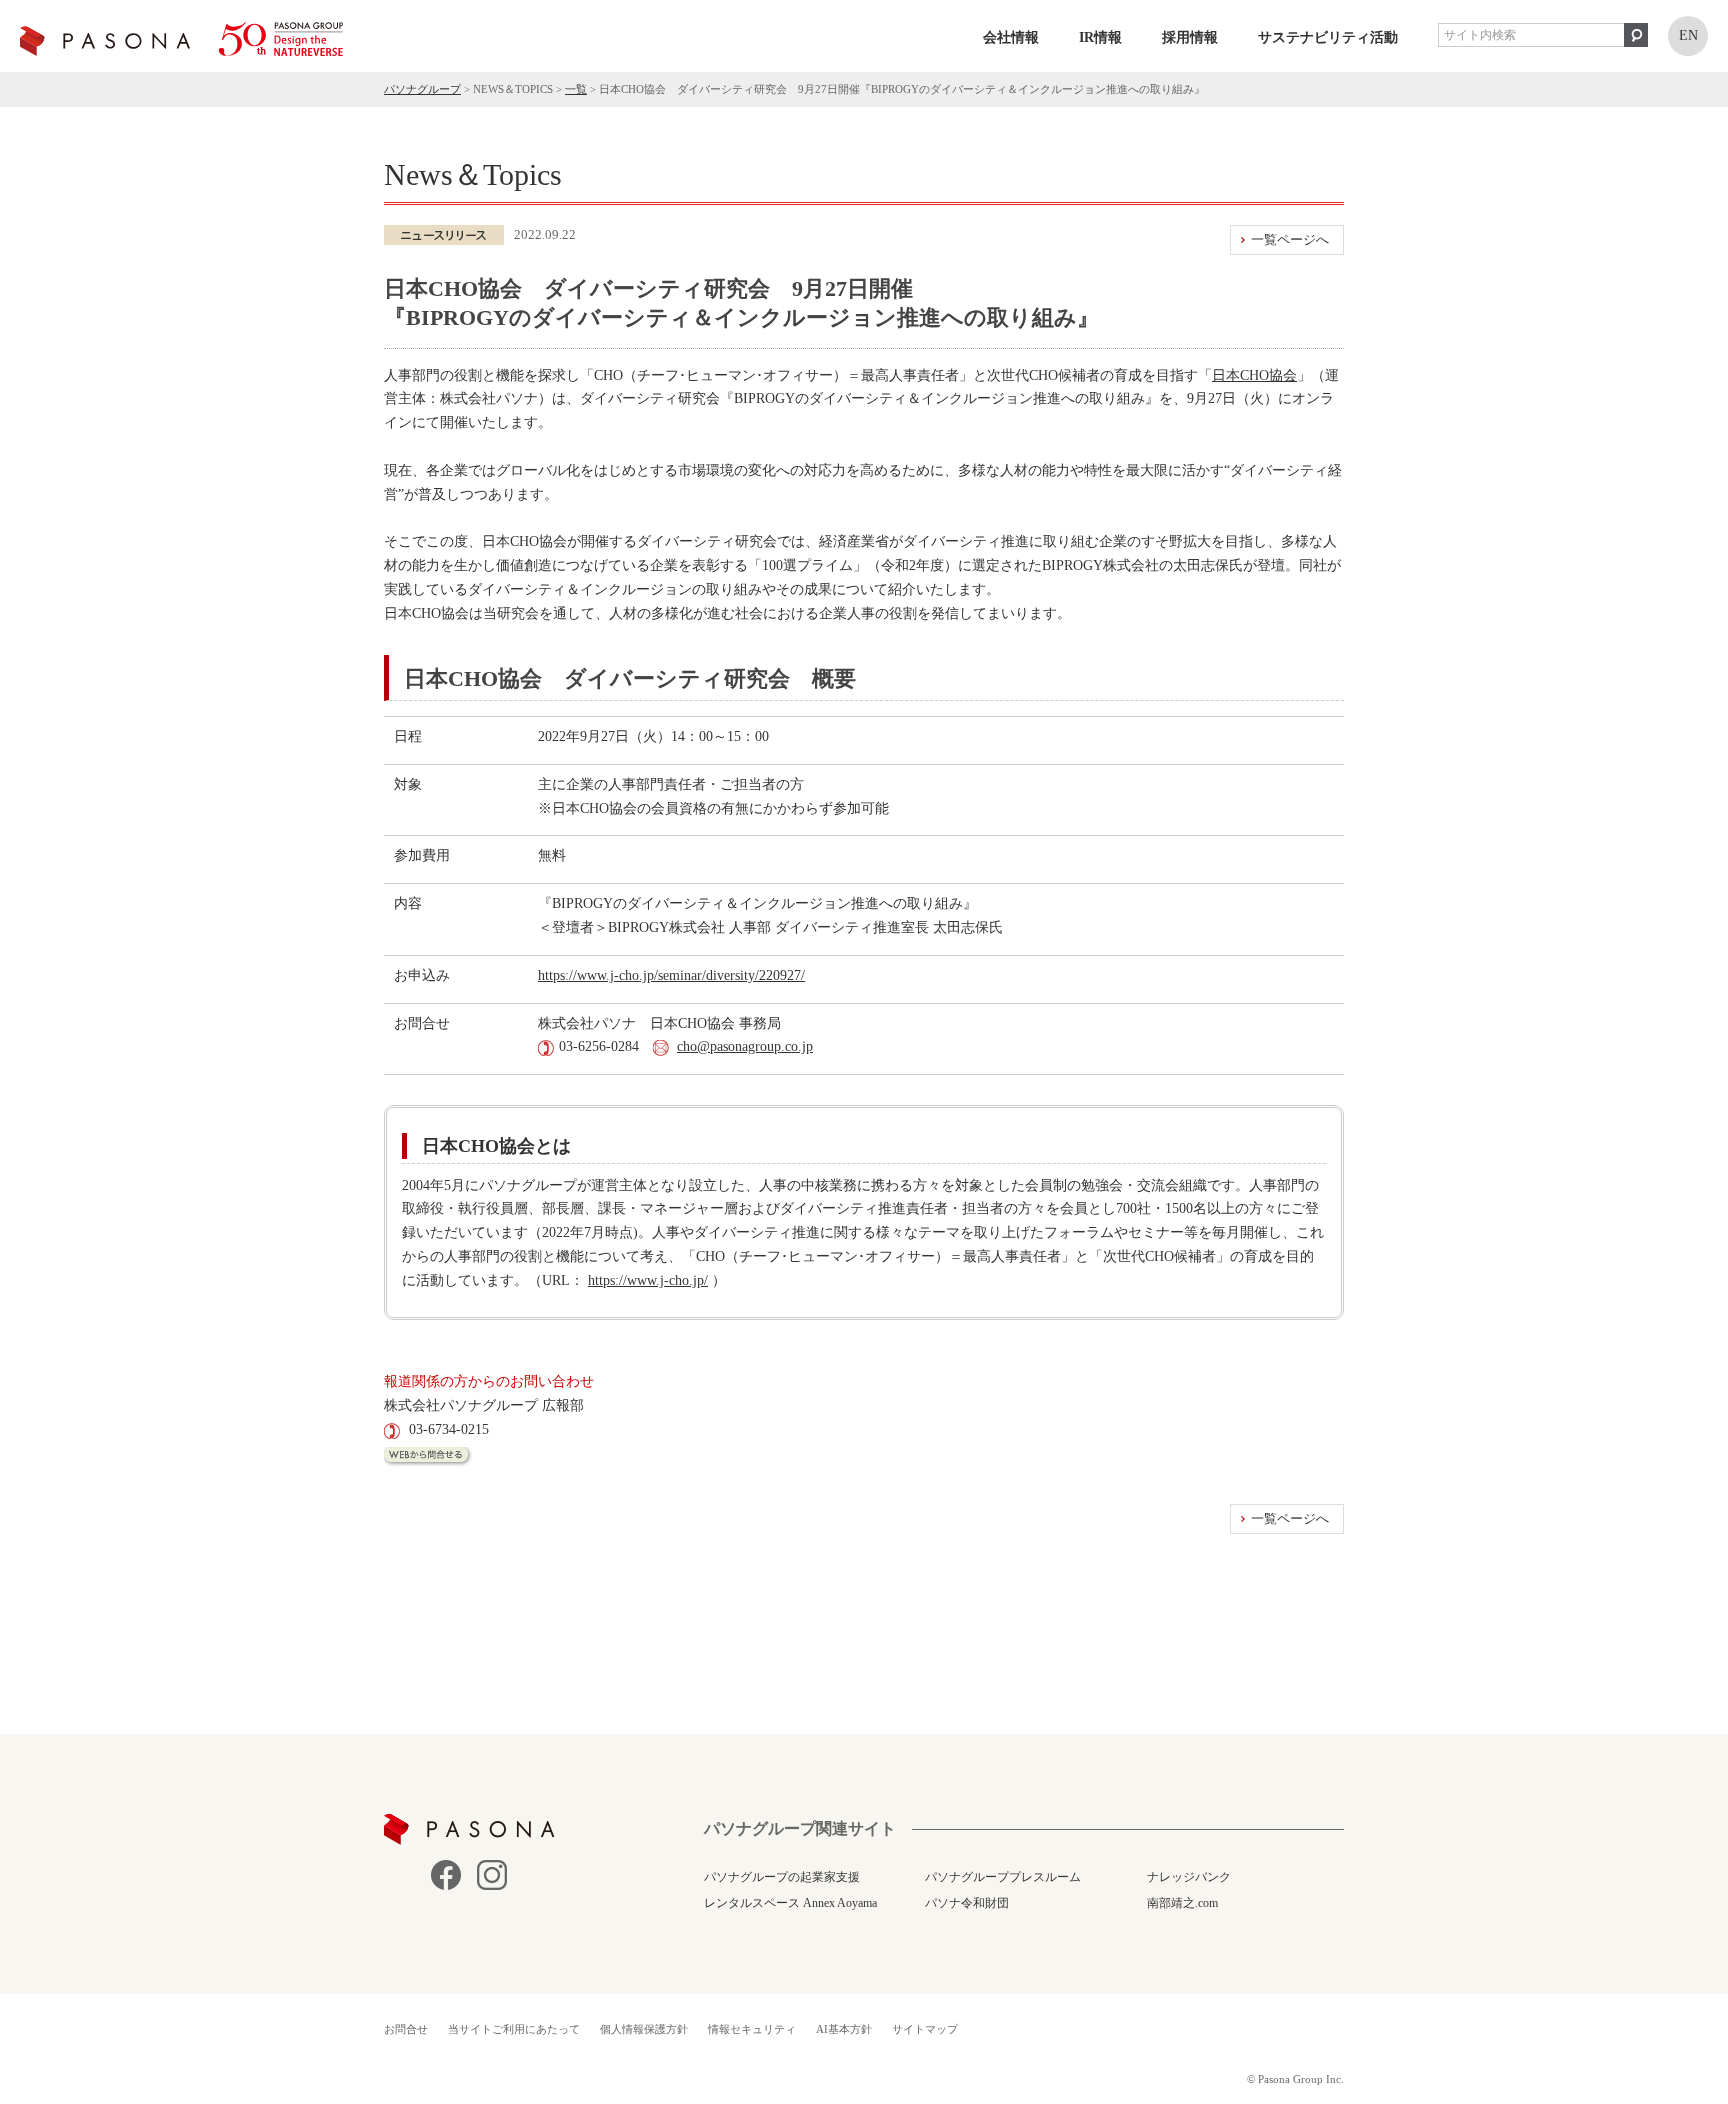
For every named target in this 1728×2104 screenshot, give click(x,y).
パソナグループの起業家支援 (782, 1877)
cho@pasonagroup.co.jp (745, 1046)
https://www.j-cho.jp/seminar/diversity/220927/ (671, 975)
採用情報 (1190, 37)
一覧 (576, 89)
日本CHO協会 (1254, 375)
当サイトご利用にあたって (514, 2029)
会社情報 (1011, 37)
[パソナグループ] (181, 39)
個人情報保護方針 (644, 2029)
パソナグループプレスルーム (1003, 1877)
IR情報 (1100, 37)
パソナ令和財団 (967, 1903)
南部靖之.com (1182, 1903)
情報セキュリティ (752, 2029)
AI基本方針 (844, 2029)
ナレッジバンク (1189, 1877)
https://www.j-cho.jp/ (648, 1280)
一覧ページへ (1290, 239)
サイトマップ (925, 2029)
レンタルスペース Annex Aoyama (790, 1903)
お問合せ (406, 2029)
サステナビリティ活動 (1328, 37)
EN (1688, 35)
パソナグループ (422, 89)
